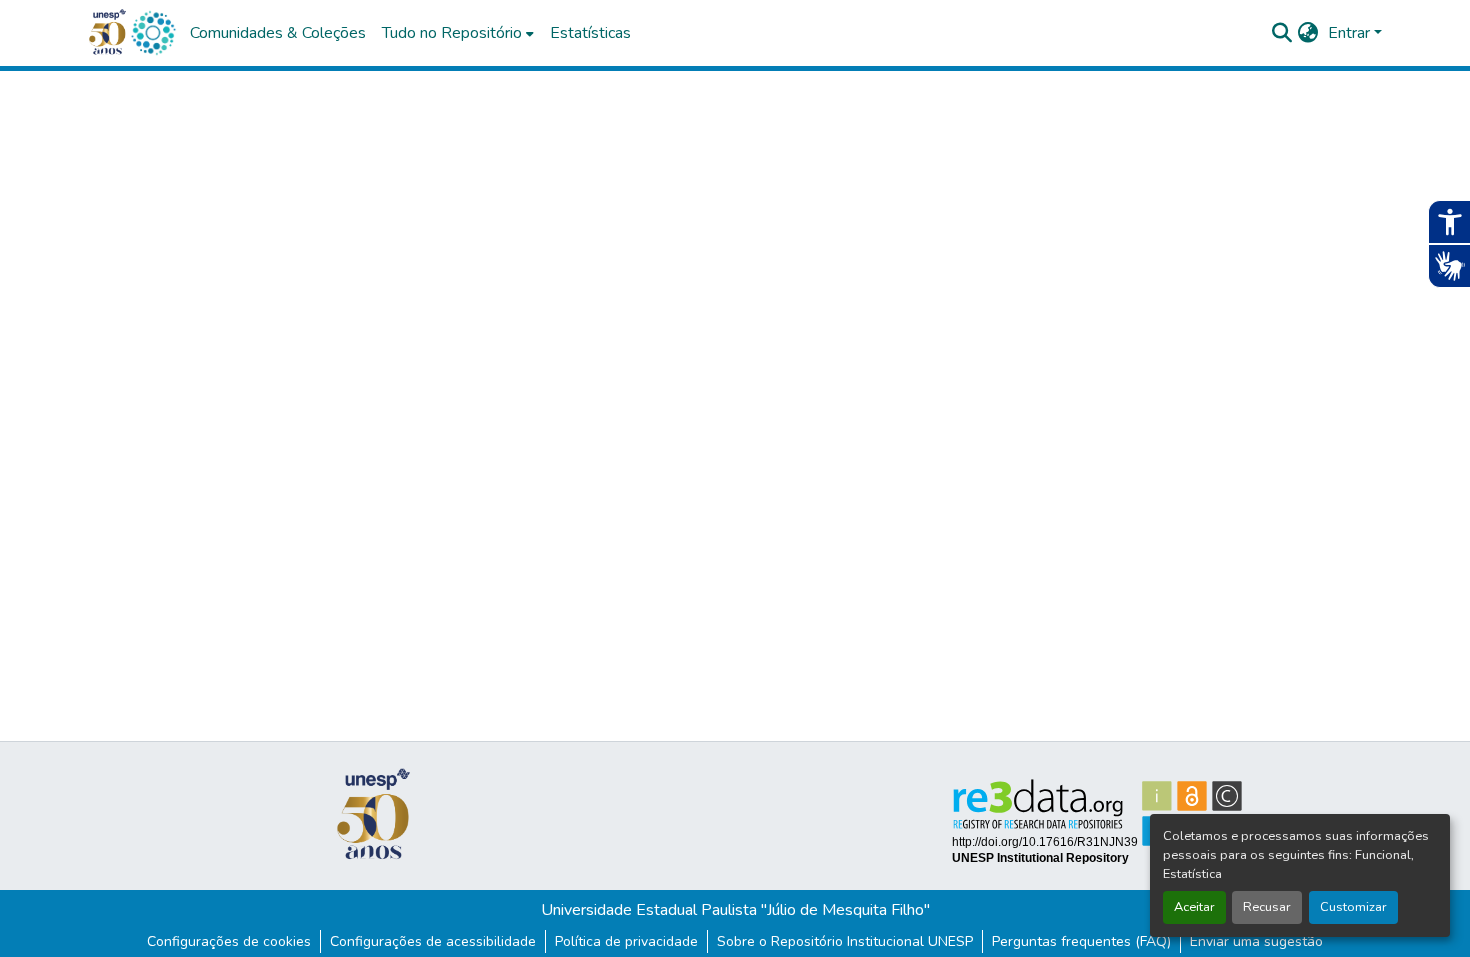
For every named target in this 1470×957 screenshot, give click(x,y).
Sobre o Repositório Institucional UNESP (845, 941)
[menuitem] (458, 33)
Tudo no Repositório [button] (452, 33)
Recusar (1267, 907)
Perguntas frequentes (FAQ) (1081, 941)
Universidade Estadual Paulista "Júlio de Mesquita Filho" (735, 910)
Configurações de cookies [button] (229, 941)
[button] (153, 33)
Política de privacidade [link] (626, 941)
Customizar (1353, 907)
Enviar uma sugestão (1256, 941)
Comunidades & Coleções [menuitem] (278, 33)
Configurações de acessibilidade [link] (433, 941)
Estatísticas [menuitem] (590, 33)
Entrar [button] (1351, 33)
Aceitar (1194, 907)
